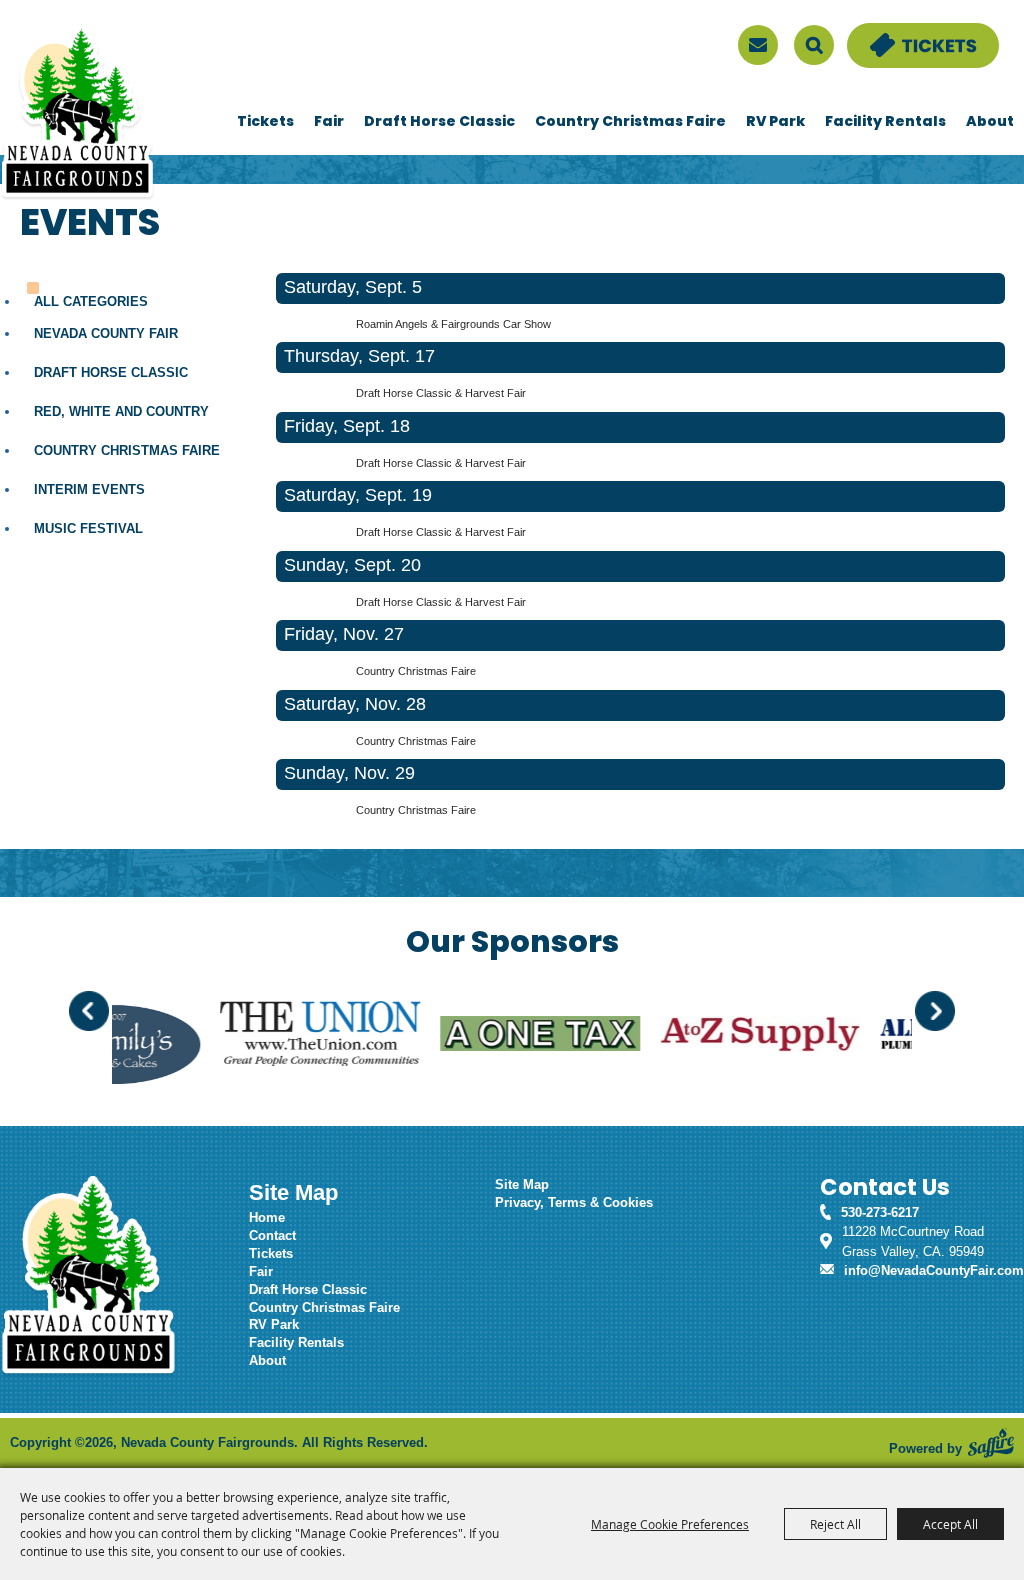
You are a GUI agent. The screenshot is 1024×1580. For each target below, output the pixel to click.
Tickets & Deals (894, 32)
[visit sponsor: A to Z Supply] (706, 1036)
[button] (89, 1011)
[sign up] (758, 45)
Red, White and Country (121, 411)
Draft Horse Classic (439, 122)
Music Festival (88, 528)
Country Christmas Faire (630, 122)
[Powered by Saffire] (991, 1443)
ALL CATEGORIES (91, 301)
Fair (329, 122)
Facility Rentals (885, 122)
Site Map (522, 1184)
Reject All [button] (835, 1524)
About (990, 122)
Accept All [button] (950, 1524)
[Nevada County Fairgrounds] (77, 113)
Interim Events (89, 489)
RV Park (775, 122)
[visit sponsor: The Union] (266, 1036)
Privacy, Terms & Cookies (574, 1202)
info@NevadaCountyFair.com (934, 1270)
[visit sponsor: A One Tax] (486, 1036)
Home (267, 1217)
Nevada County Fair (106, 333)
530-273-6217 (880, 1212)
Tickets (265, 122)
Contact (272, 1235)
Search (814, 45)
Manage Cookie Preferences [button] (670, 1524)
